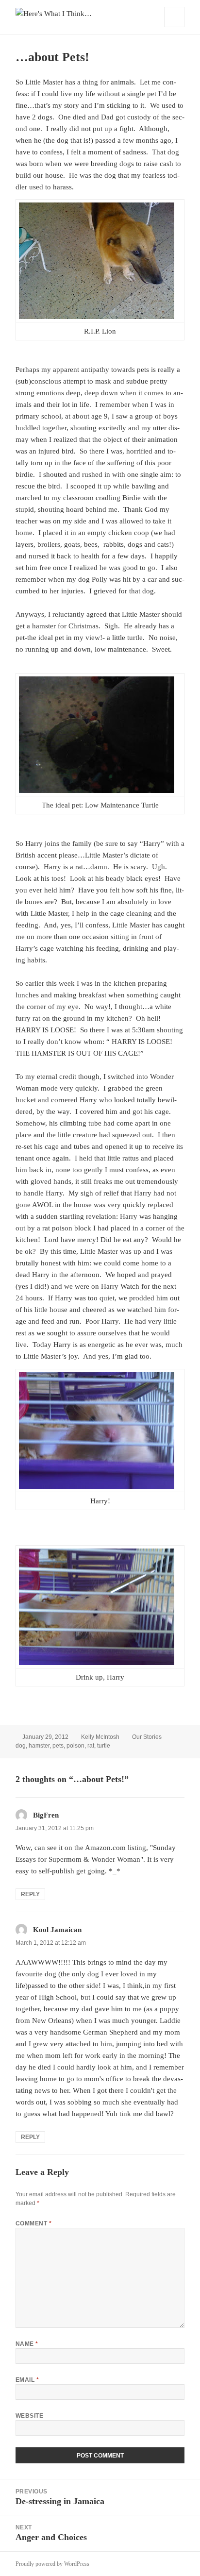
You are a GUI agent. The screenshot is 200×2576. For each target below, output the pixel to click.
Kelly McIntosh (100, 1737)
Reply (30, 1894)
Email (27, 2380)
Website (29, 2416)
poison (75, 1746)
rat (91, 1746)
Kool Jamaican (57, 1930)
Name (27, 2344)
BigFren (46, 1815)
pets (58, 1746)
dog (21, 1746)
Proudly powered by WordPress (52, 2564)
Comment (33, 2223)
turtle (104, 1746)
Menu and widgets (175, 27)
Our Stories (147, 1737)
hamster (39, 1746)
